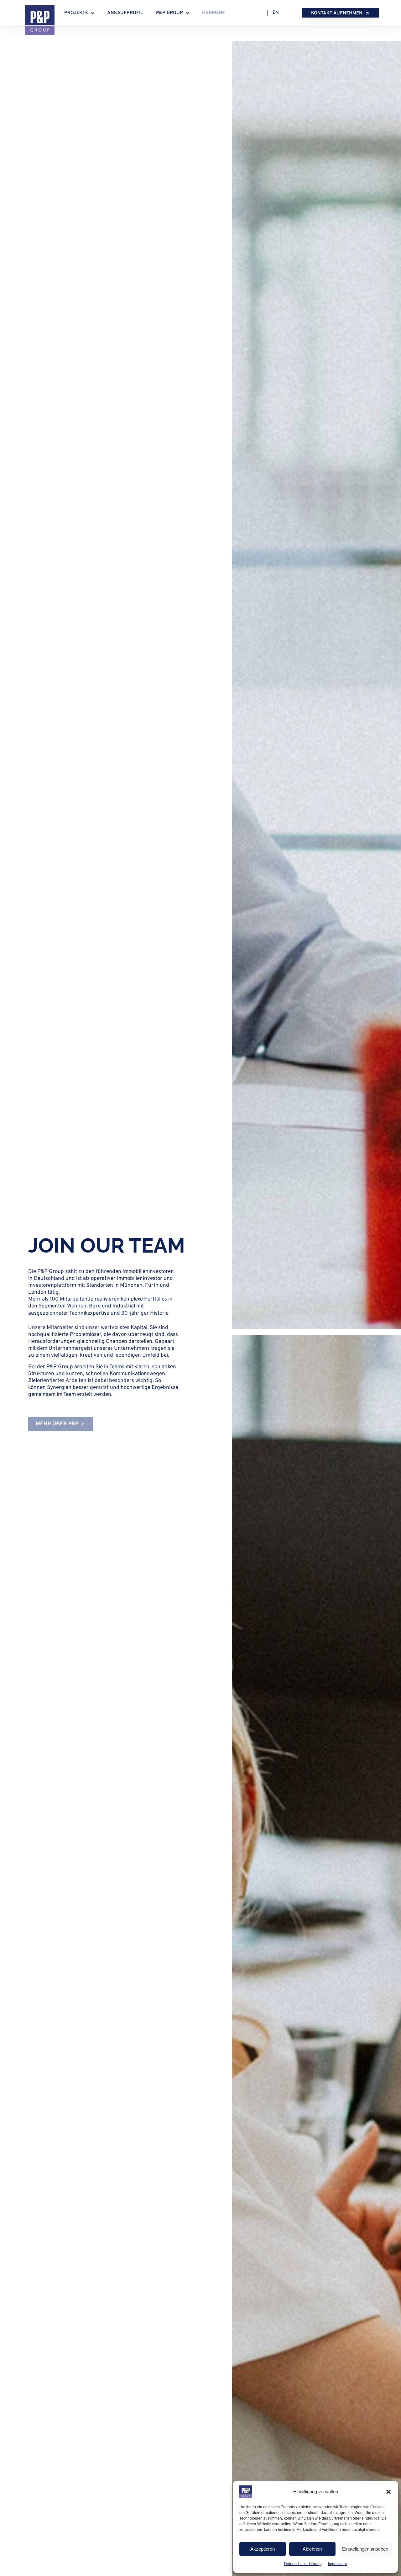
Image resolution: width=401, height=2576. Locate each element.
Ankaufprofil (125, 13)
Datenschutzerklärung (303, 2564)
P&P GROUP (169, 13)
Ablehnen (312, 2549)
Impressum (337, 2564)
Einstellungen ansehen (365, 2549)
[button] (388, 2492)
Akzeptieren (263, 2549)
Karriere (214, 13)
